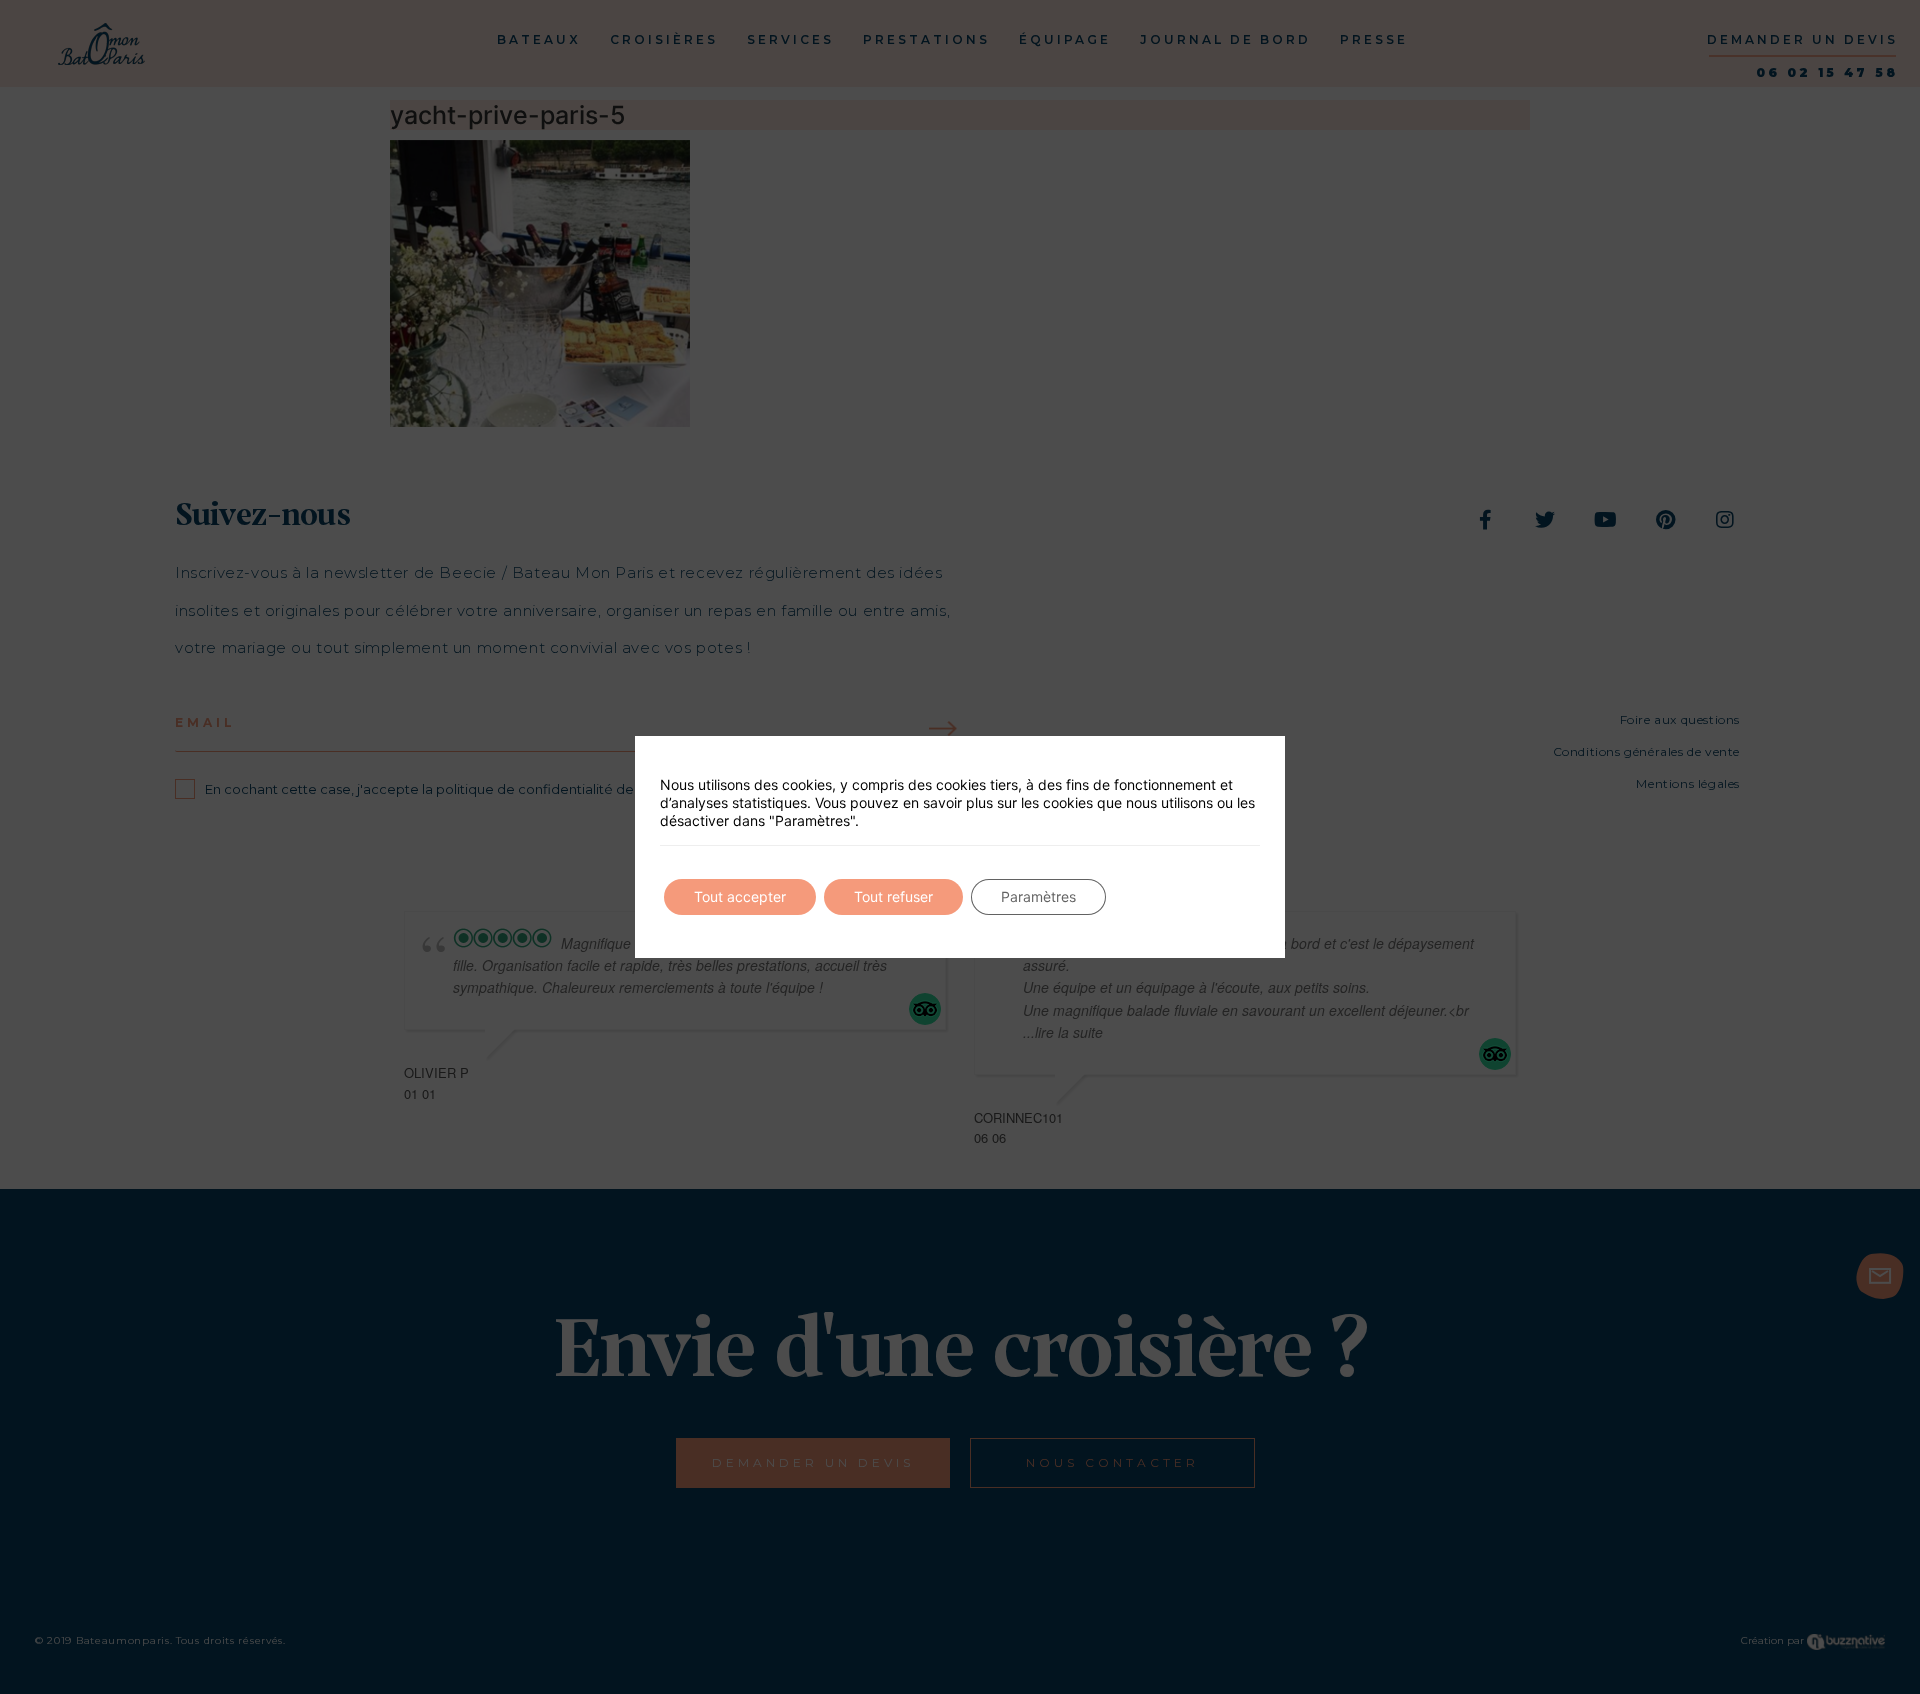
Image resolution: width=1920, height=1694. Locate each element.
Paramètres (1038, 896)
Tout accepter (740, 896)
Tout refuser (893, 896)
